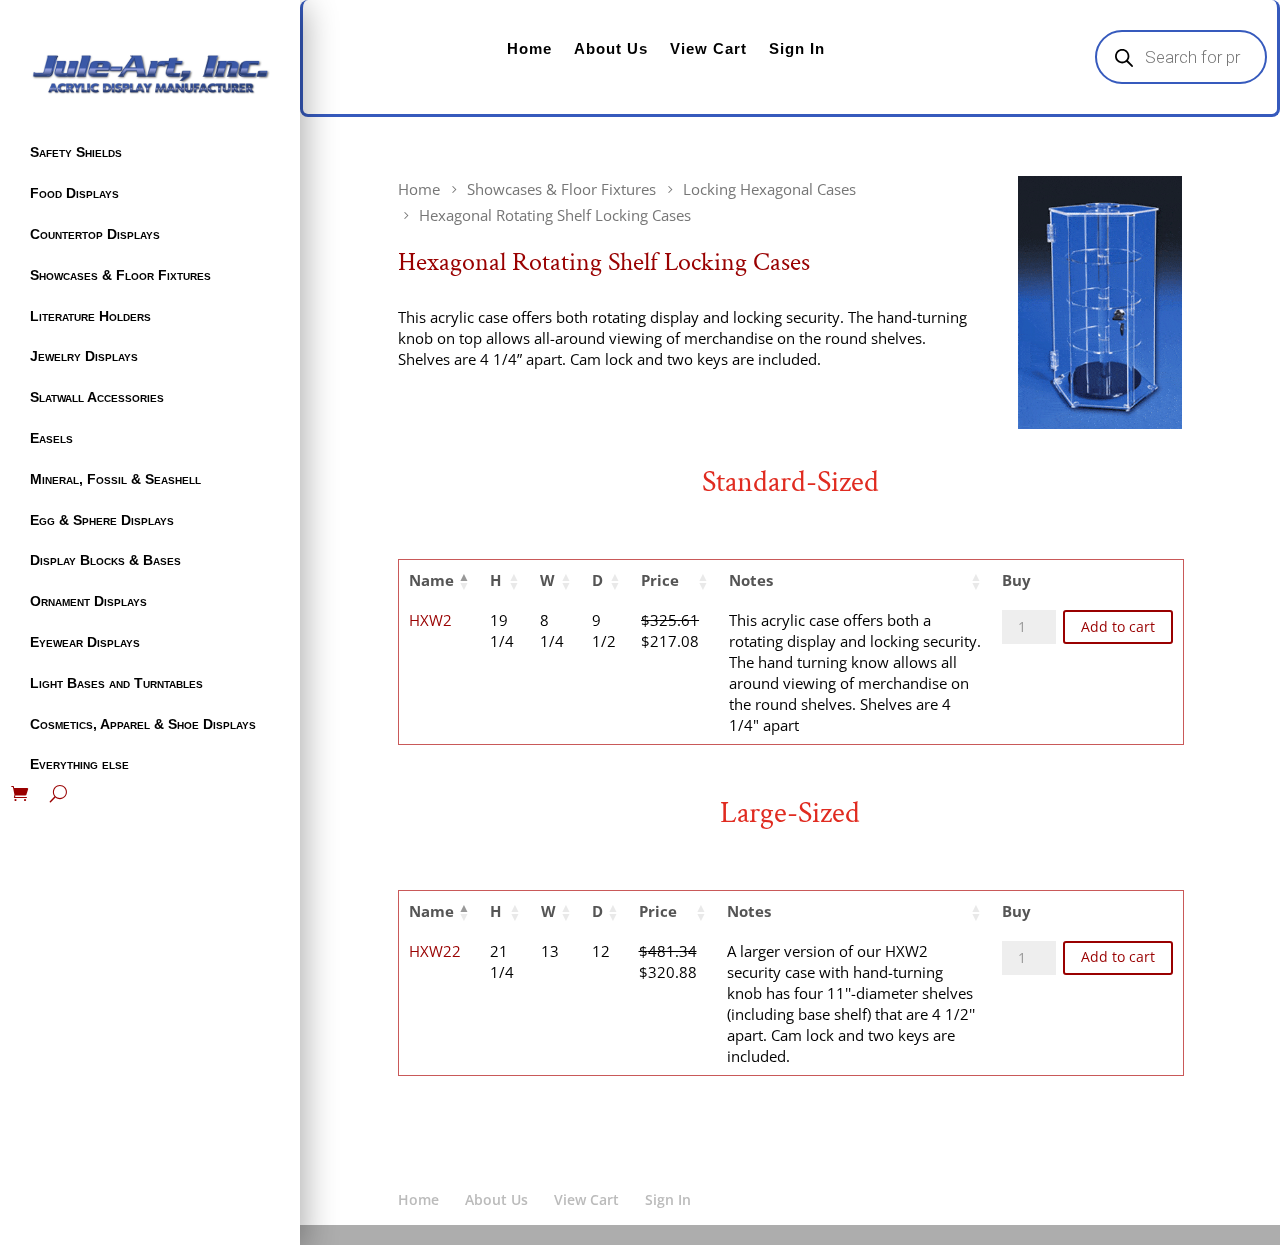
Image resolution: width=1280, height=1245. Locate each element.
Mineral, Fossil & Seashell (115, 479)
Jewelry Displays (84, 356)
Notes (751, 580)
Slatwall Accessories (97, 397)
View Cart (708, 48)
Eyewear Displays (85, 642)
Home (529, 48)
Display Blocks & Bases (105, 560)
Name (431, 580)
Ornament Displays (88, 601)
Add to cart (1118, 627)
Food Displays (74, 193)
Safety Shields (76, 152)
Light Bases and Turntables (116, 683)
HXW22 (435, 951)
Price (660, 580)
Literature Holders (90, 316)
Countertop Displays (95, 234)
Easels (51, 438)
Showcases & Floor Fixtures (120, 275)
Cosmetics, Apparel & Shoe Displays (143, 724)
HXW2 (430, 620)
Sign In (797, 48)
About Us (611, 48)
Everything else (79, 764)
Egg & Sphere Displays (102, 520)
